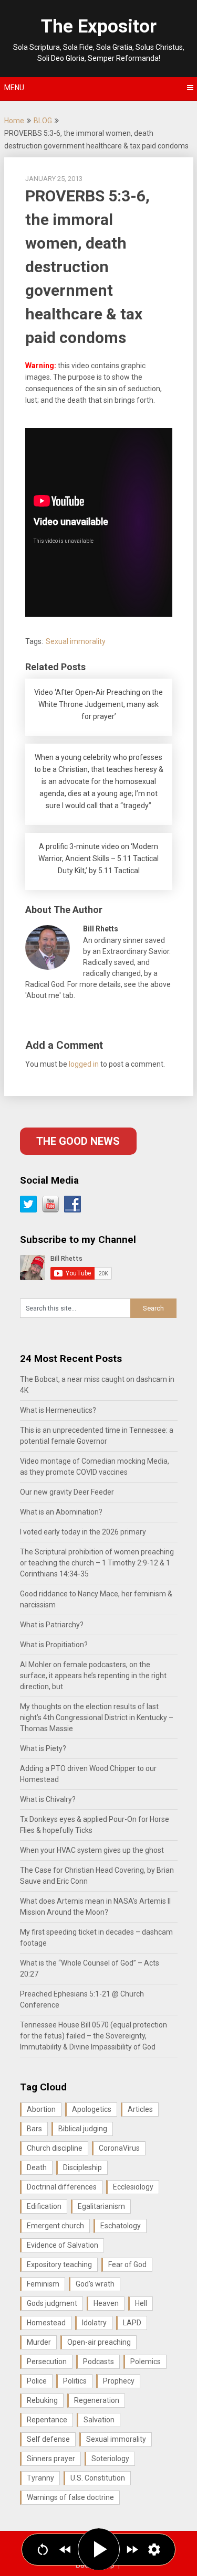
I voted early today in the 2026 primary (83, 1532)
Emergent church (55, 2226)
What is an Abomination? (61, 1512)
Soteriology (110, 2459)
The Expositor (99, 26)
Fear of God (127, 2264)
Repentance (47, 2420)
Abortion (41, 2109)
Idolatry (94, 2323)
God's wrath (95, 2284)
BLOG (43, 121)
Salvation (99, 2420)
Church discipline (55, 2148)
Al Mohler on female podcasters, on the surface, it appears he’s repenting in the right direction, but (93, 1676)
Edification (44, 2206)
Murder (39, 2342)
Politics (75, 2381)
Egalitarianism (101, 2206)
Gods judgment (52, 2303)
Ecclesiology (133, 2187)
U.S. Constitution (98, 2478)
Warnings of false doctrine (70, 2497)
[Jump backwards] (65, 2550)
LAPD (132, 2323)
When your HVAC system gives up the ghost (92, 1850)
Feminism (43, 2284)
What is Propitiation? (54, 1645)
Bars (34, 2129)
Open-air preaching (99, 2342)
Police (37, 2381)
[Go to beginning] (43, 2550)
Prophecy (119, 2381)
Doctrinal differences (62, 2187)
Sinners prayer (51, 2459)
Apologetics (92, 2109)
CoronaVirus (119, 2148)
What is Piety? (43, 1748)
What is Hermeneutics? (58, 1410)
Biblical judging (83, 2129)
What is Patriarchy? (52, 1625)
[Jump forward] (132, 2550)
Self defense (48, 2439)
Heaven (106, 2303)
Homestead (46, 2323)
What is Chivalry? (48, 1799)
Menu (14, 88)
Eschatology (121, 2226)
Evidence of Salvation (63, 2245)
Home (14, 121)
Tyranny (40, 2478)
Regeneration (97, 2400)
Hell (141, 2303)
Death (37, 2167)
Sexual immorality (76, 641)
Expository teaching (59, 2264)
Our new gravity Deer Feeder (67, 1492)
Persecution (47, 2362)
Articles (140, 2109)
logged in (84, 1064)
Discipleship (82, 2167)
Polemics (146, 2362)
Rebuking (42, 2400)
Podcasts (98, 2362)
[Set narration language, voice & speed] (154, 2550)
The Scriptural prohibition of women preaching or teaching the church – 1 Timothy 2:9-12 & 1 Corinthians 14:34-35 (97, 1563)
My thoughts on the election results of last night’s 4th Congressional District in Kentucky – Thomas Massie (97, 1718)
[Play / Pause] (99, 2549)
